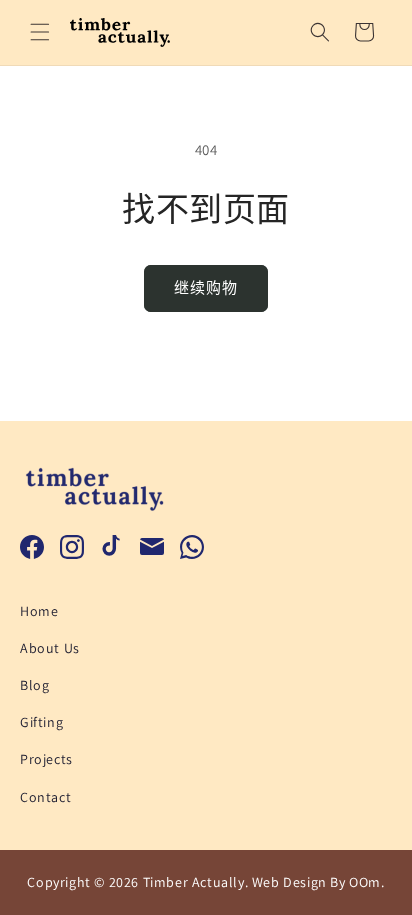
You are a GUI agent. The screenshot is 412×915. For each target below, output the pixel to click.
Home (39, 611)
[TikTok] (112, 547)
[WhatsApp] (192, 547)
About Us (50, 648)
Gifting (41, 722)
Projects (46, 759)
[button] (40, 32)
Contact (45, 797)
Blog (34, 685)
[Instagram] (72, 547)
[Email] (152, 547)
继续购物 (206, 287)
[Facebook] (32, 547)
